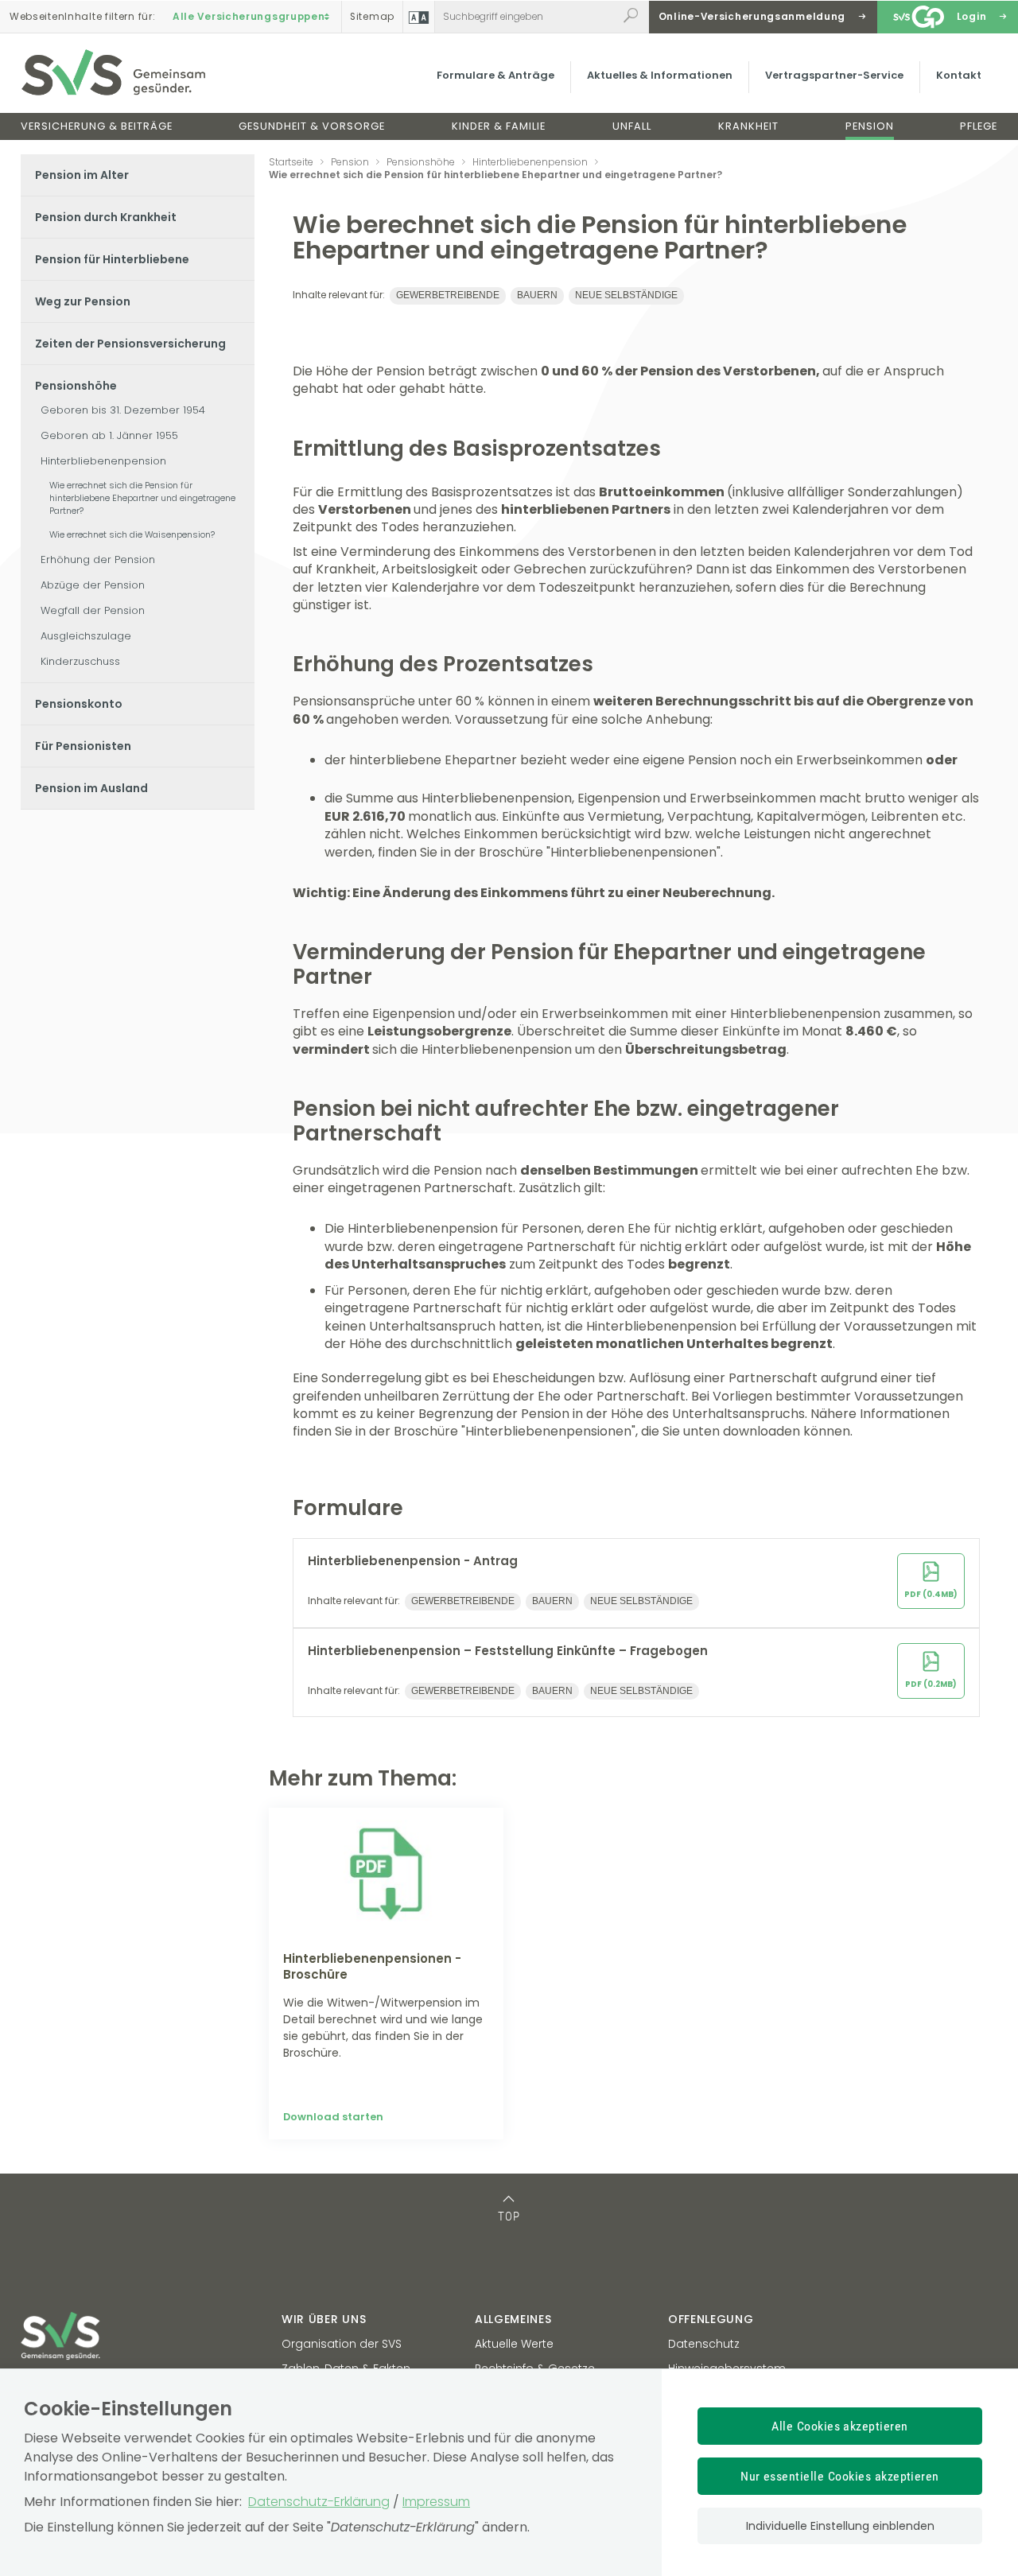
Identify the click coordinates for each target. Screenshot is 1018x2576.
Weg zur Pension (83, 301)
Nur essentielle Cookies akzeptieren (840, 2476)
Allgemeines (513, 2319)
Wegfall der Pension (93, 610)
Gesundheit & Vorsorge (312, 126)
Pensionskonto (79, 704)
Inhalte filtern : (82, 17)
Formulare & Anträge (495, 75)
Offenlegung (711, 2319)
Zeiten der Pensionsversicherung (130, 344)
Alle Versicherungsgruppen (249, 17)
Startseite (291, 162)
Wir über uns (324, 2319)
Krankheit (748, 126)
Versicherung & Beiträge (97, 126)
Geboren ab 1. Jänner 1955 (109, 435)
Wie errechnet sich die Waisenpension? (132, 534)
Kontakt (959, 75)
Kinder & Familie (499, 126)
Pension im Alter (82, 175)
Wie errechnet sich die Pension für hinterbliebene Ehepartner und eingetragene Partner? (142, 498)
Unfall (632, 126)
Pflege (979, 126)
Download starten (333, 2117)
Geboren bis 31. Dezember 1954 (123, 410)
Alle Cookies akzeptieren (840, 2426)
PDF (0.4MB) (931, 1594)
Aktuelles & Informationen (660, 75)
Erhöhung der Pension (98, 559)
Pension (870, 126)
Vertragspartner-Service (834, 75)
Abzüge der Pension (93, 585)
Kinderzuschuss (80, 661)
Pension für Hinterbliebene (112, 259)
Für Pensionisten (83, 746)
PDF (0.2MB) (931, 1684)
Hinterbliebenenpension (103, 461)
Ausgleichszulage (86, 636)
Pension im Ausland (91, 788)
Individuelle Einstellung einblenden (840, 2526)
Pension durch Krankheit (106, 217)
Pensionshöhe (76, 386)
